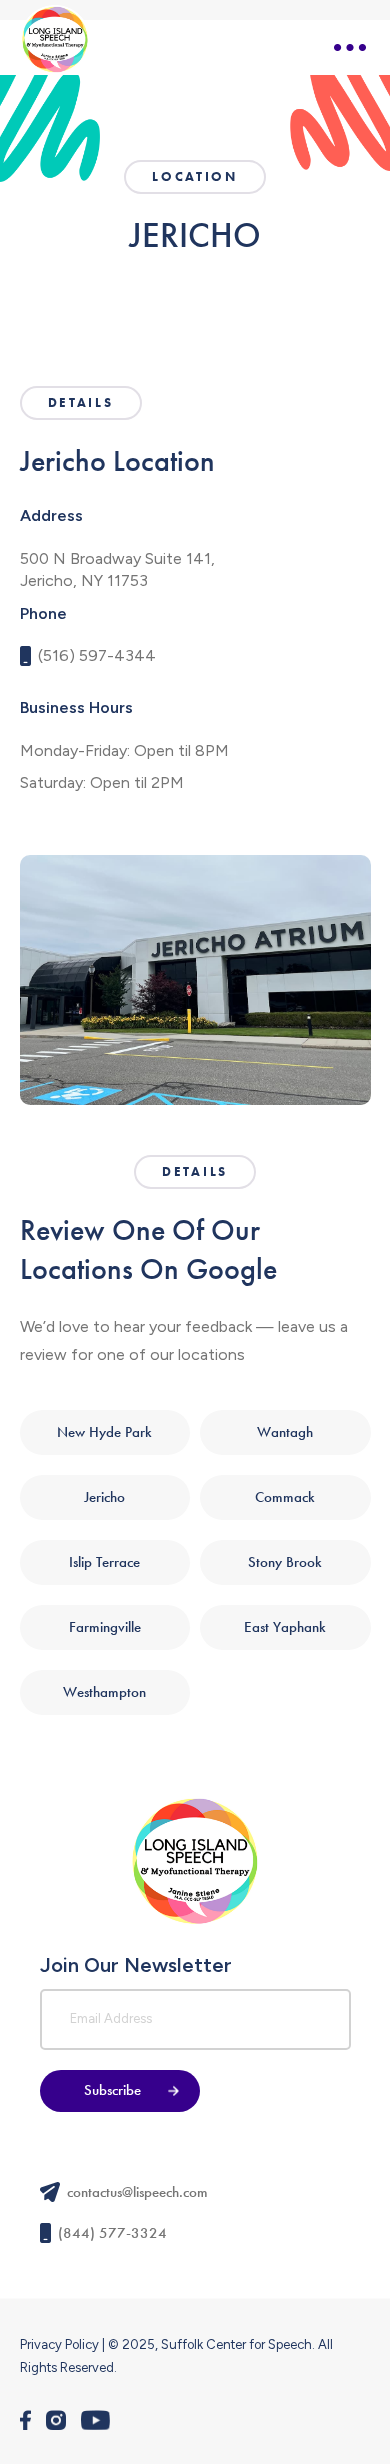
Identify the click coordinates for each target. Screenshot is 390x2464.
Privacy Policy (59, 2344)
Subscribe (112, 2090)
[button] (350, 48)
